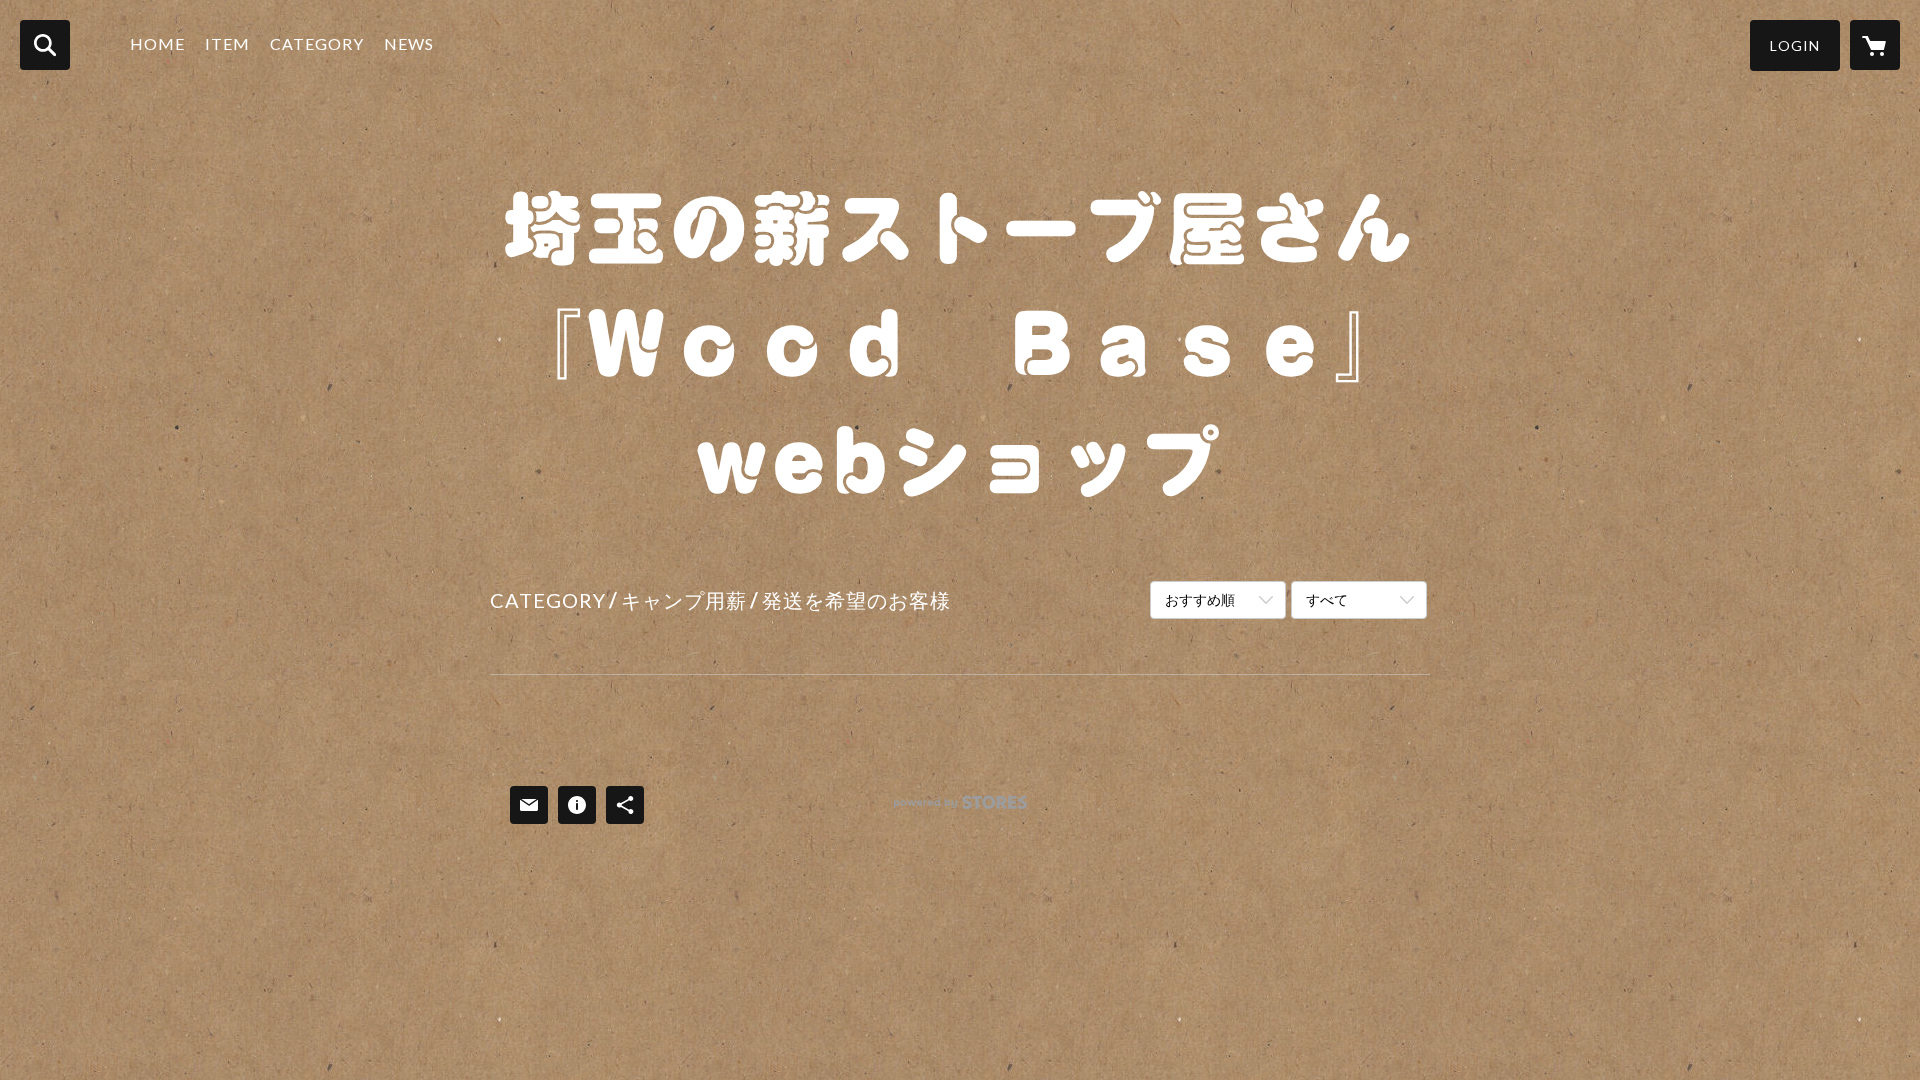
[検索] (45, 45)
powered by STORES (960, 809)
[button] (1795, 45)
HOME (157, 43)
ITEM (227, 43)
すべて (1327, 599)
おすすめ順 (1200, 599)
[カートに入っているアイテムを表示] (1875, 45)
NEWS (409, 43)
